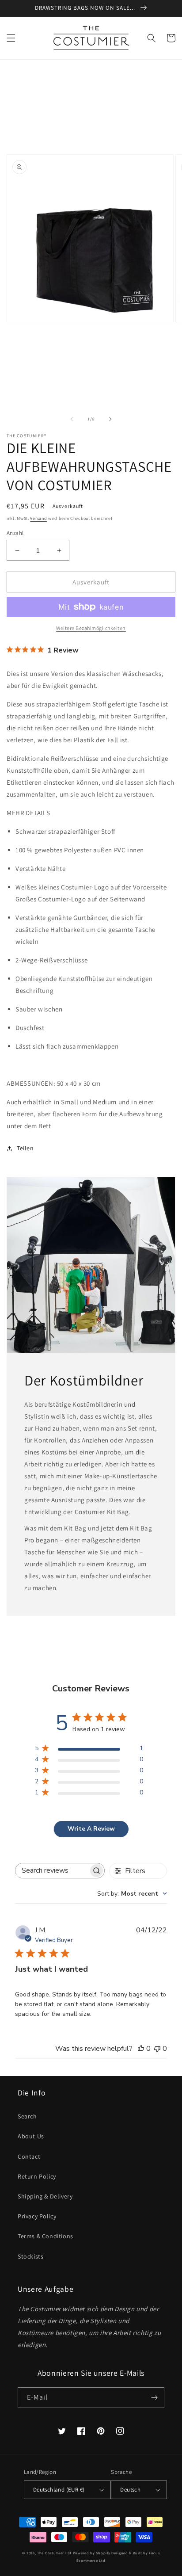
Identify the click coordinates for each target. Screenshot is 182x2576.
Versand (38, 518)
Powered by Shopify (92, 2553)
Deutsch (130, 2490)
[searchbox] (52, 1871)
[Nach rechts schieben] (110, 419)
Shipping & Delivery (45, 2196)
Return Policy (37, 2176)
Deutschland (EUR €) (59, 2490)
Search (27, 2116)
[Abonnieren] (154, 2398)
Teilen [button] (25, 1148)
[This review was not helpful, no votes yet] (157, 2049)
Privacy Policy (37, 2216)
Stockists (30, 2256)
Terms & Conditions (45, 2236)
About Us (31, 2136)
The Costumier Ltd (54, 2553)
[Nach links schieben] (72, 419)
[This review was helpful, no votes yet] (141, 2049)
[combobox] (132, 1894)
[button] (11, 38)
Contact (29, 2156)
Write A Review (91, 1829)
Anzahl (15, 533)
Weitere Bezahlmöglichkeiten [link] (91, 628)
